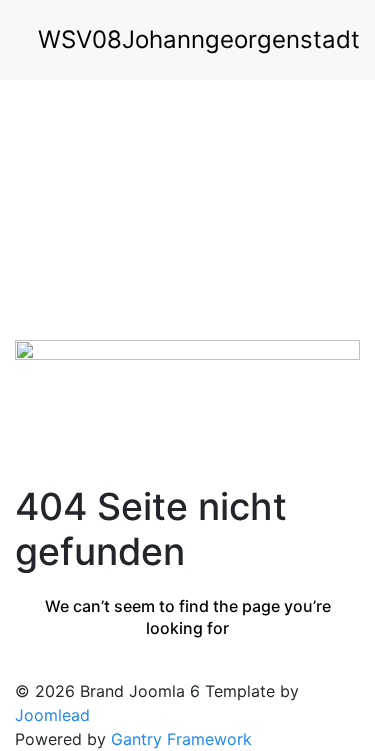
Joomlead (52, 715)
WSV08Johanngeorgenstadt (199, 39)
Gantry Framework (181, 739)
